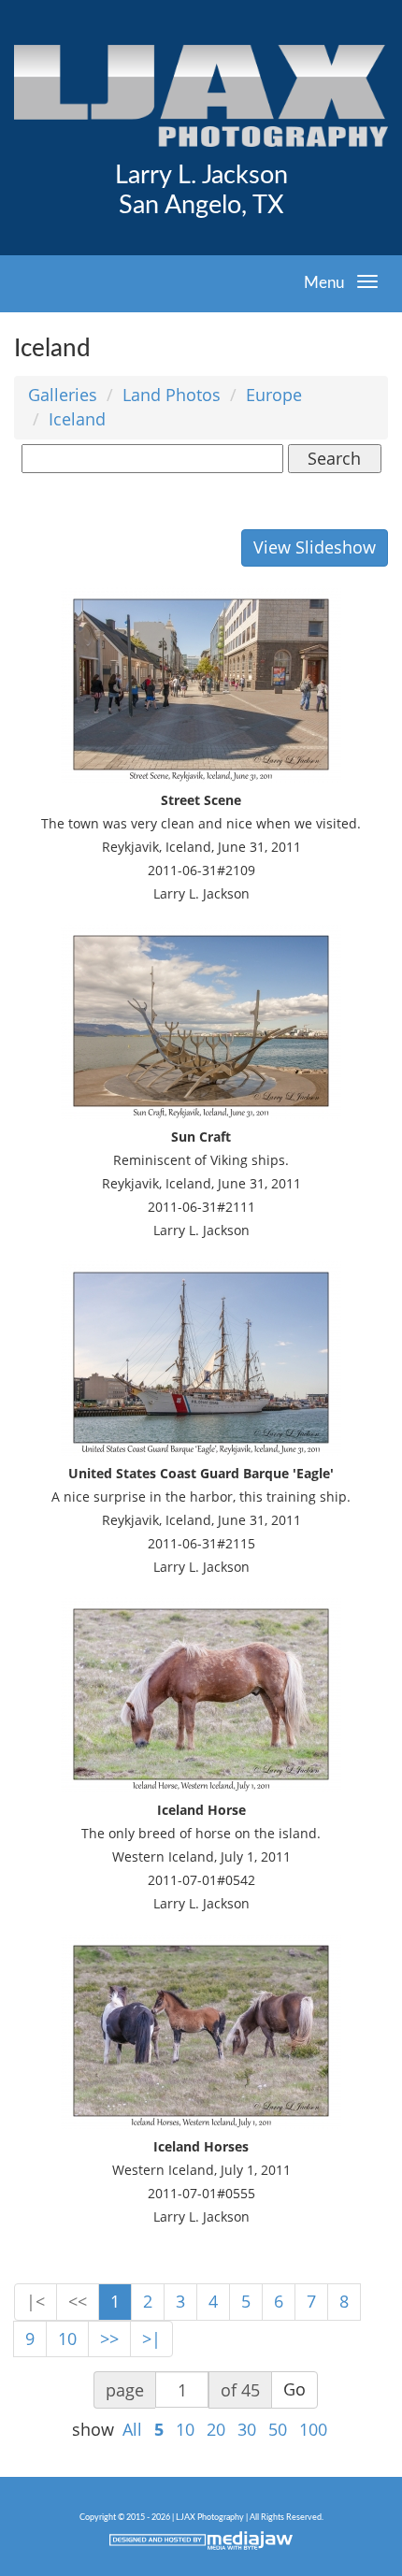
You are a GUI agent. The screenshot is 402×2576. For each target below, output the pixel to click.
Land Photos (172, 395)
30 (247, 2429)
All (132, 2429)
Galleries (63, 395)
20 (216, 2429)
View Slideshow (315, 547)
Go (294, 2389)
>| (151, 2339)
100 (313, 2429)
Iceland (77, 419)
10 (67, 2339)
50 (278, 2429)
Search (334, 458)
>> (109, 2339)
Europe (274, 395)
